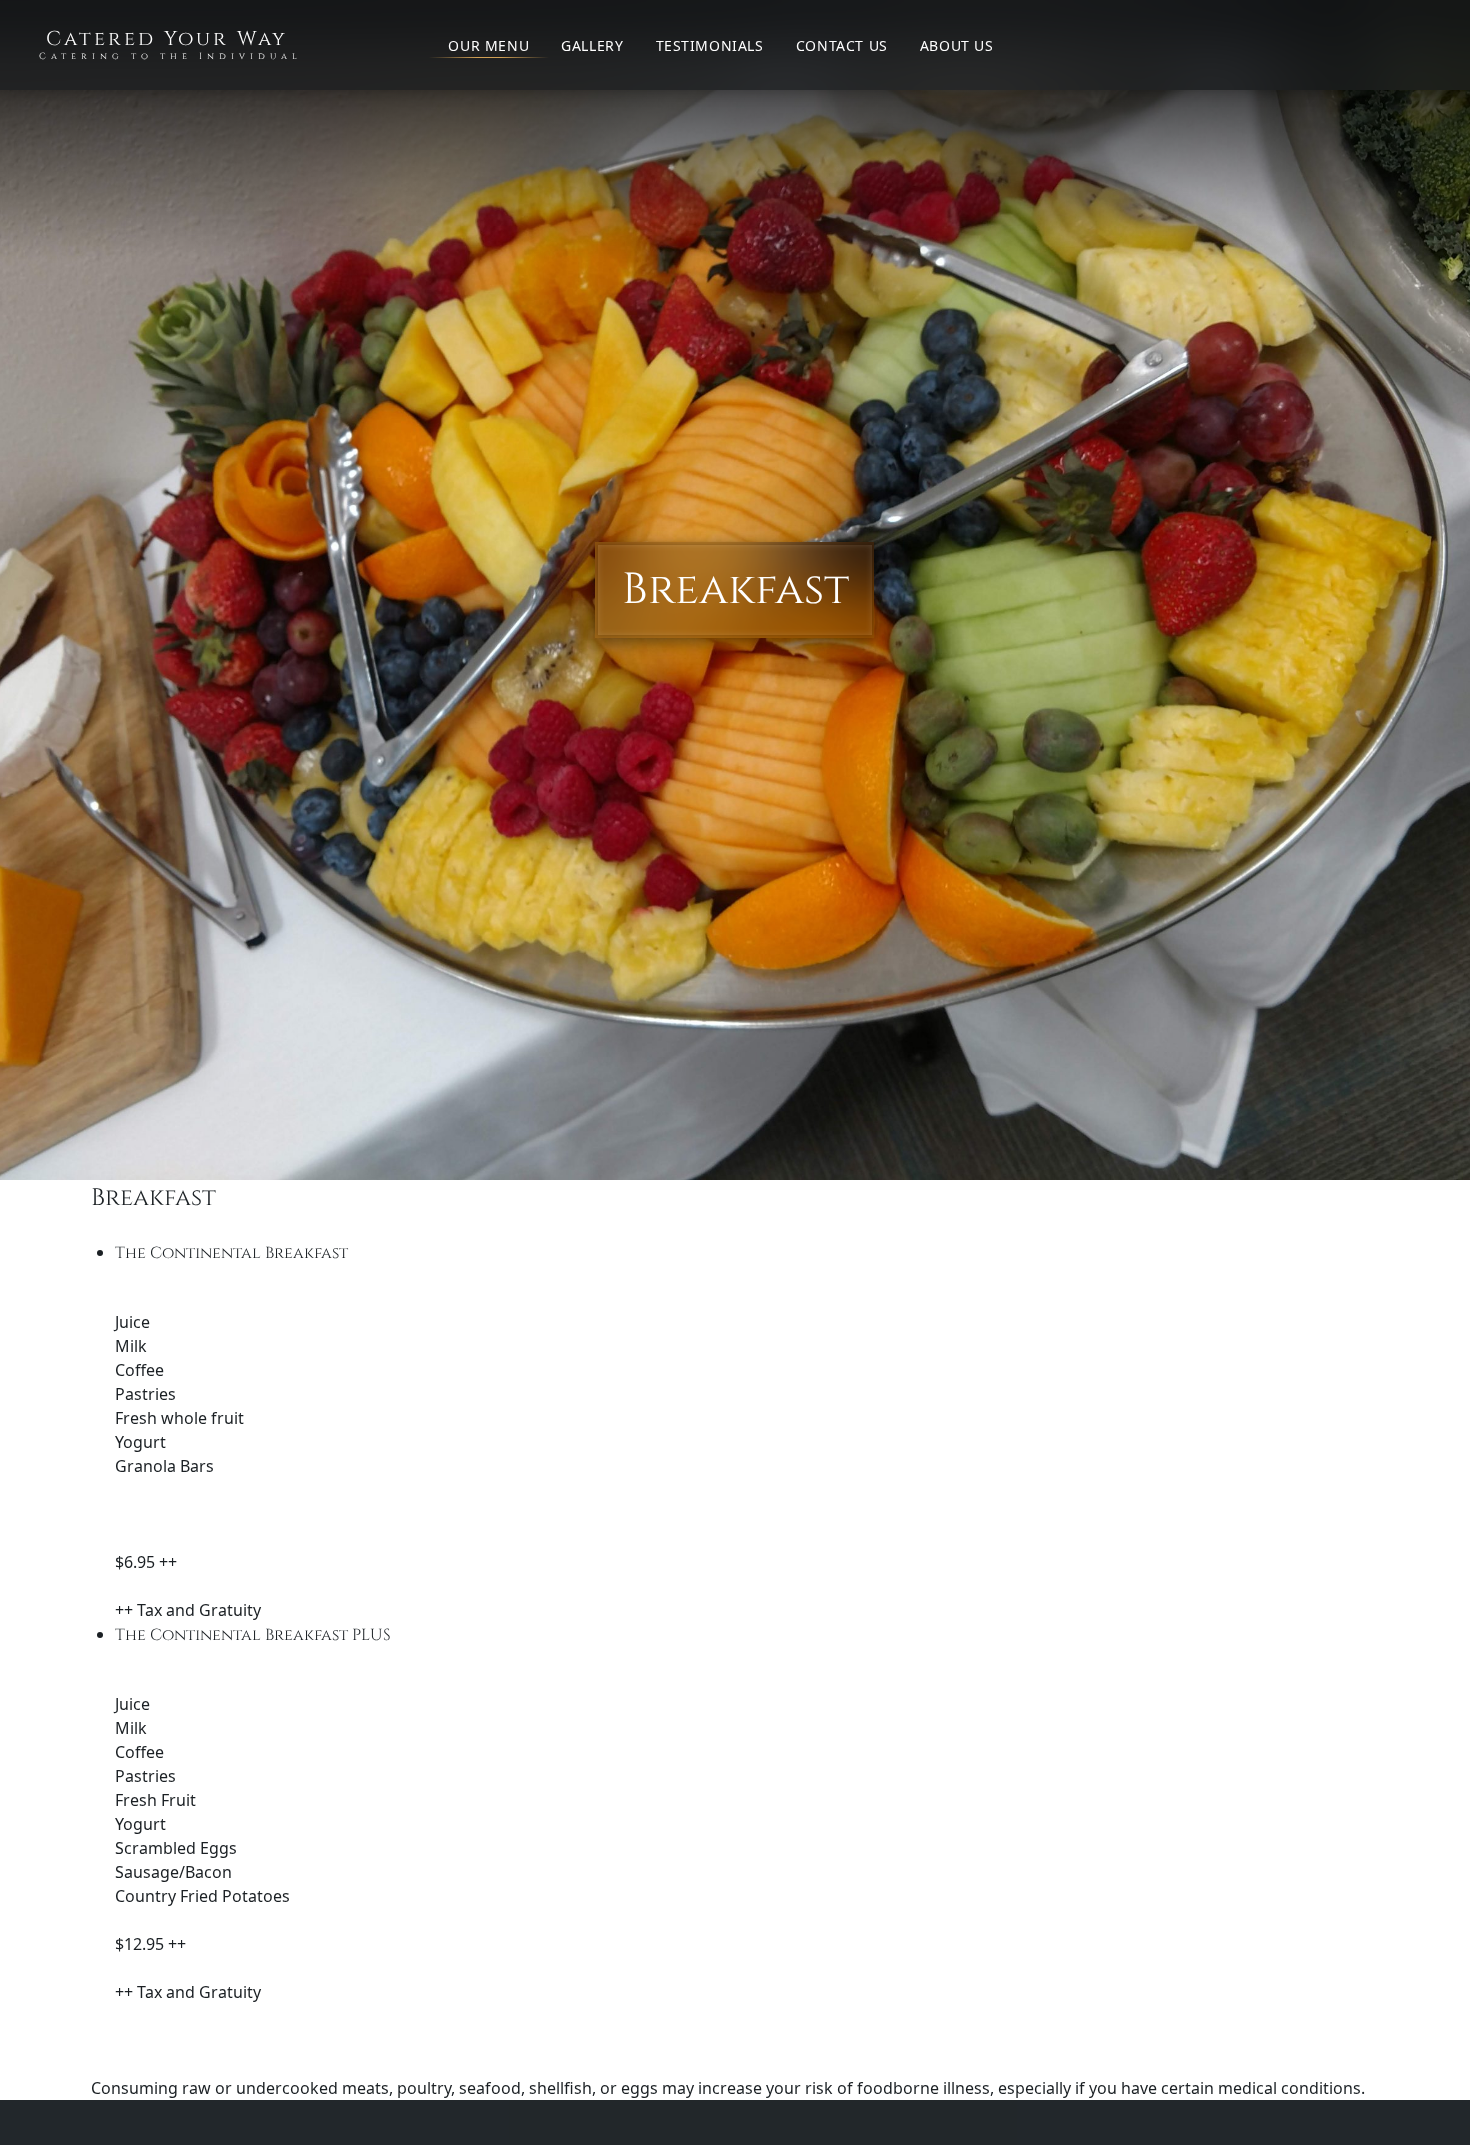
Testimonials (710, 45)
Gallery (592, 45)
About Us (957, 45)
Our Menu (488, 45)
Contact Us (842, 45)
